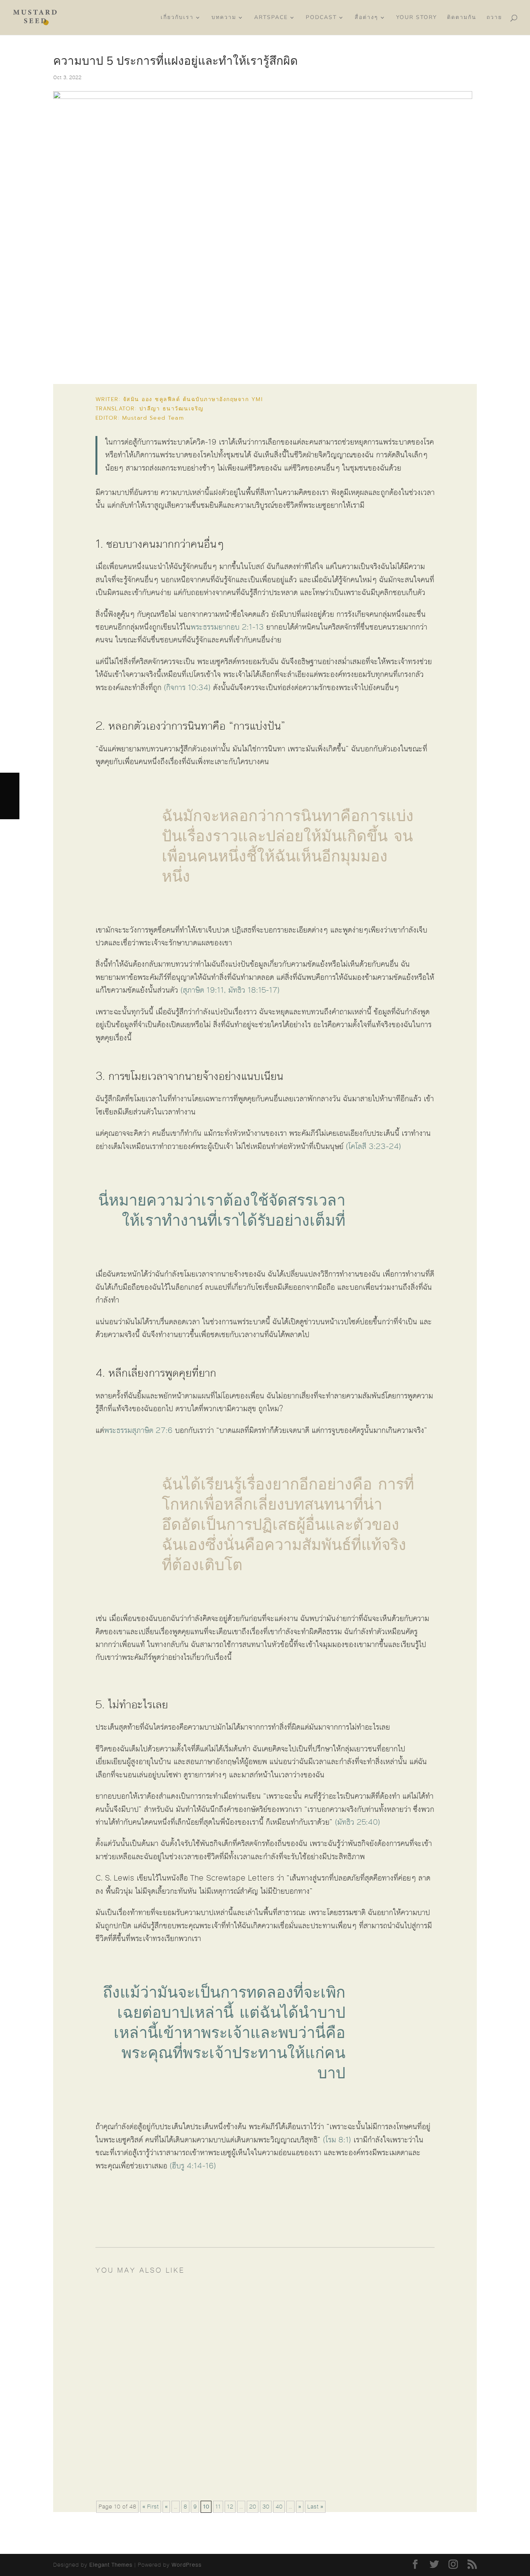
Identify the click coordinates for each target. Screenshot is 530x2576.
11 (218, 2507)
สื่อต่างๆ (366, 18)
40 (279, 2507)
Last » (315, 2507)
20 (253, 2507)
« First (151, 2507)
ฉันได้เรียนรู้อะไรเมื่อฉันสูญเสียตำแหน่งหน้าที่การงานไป (204, 2453)
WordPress (186, 2565)
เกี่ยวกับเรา (177, 18)
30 (266, 2507)
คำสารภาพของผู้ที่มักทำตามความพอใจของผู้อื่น (192, 2307)
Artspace (271, 18)
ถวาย (494, 18)
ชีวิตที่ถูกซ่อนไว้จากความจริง (163, 2380)
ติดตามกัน (462, 18)
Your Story (417, 18)
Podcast (321, 18)
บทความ (224, 18)
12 (230, 2507)
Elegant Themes (111, 2565)
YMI (257, 399)
